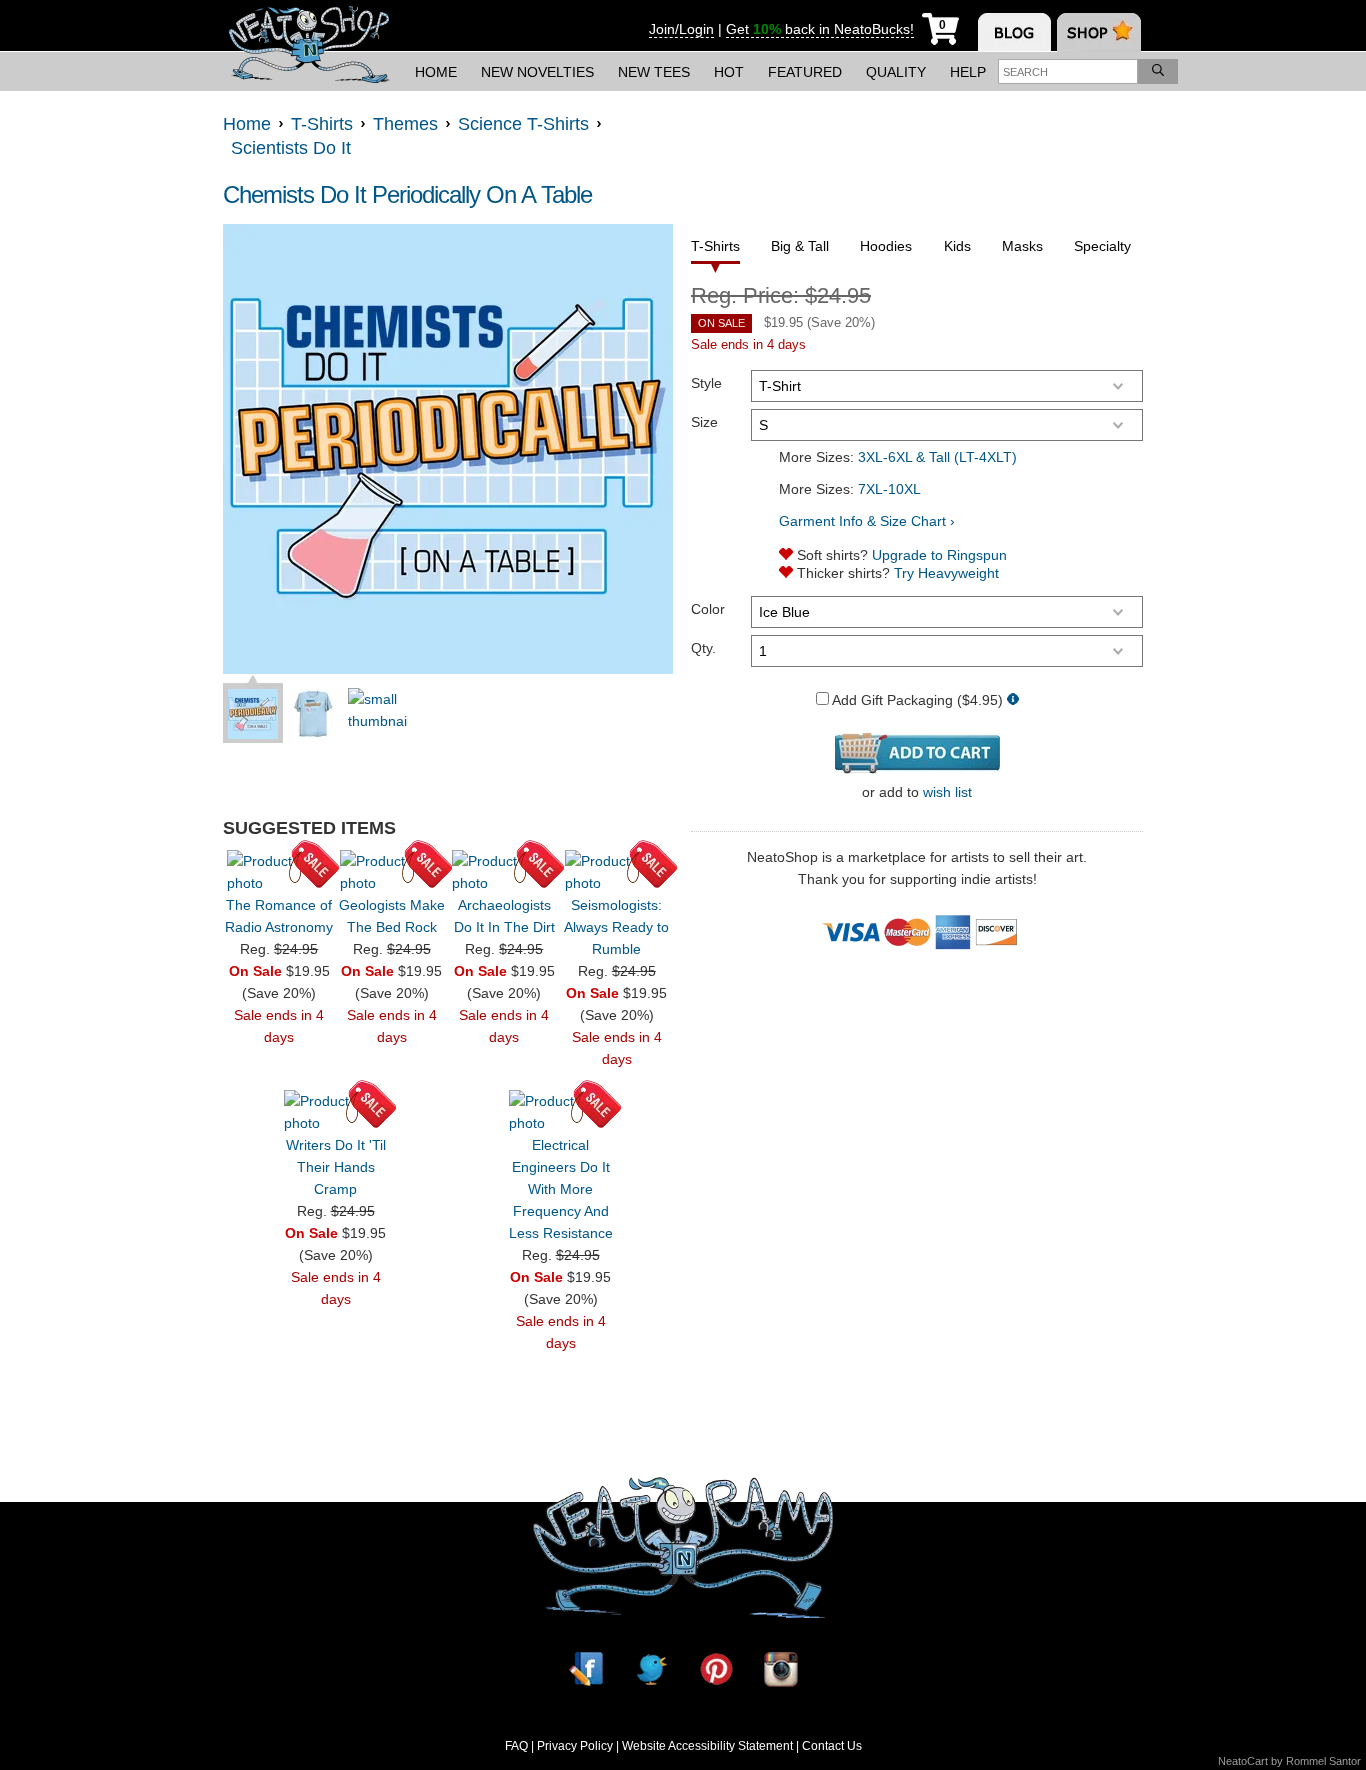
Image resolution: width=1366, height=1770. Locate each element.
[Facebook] (586, 1668)
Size (704, 422)
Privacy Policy (575, 1746)
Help (968, 72)
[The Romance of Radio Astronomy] (279, 872)
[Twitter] (651, 1668)
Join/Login (681, 29)
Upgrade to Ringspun (939, 555)
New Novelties (537, 72)
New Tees (654, 72)
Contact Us (832, 1746)
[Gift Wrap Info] (1013, 700)
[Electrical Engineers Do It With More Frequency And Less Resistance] (561, 1112)
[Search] (1158, 71)
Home (436, 72)
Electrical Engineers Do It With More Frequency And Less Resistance (561, 1189)
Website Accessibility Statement (707, 1746)
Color (708, 609)
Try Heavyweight (946, 573)
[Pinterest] (716, 1668)
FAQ (516, 1746)
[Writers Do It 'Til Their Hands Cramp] (336, 1112)
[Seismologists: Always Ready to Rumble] (617, 872)
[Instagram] (781, 1668)
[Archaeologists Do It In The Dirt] (504, 872)
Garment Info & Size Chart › (867, 521)
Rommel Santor (1323, 1761)
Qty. (703, 648)
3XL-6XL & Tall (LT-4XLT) (937, 457)
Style (706, 383)
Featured (805, 72)
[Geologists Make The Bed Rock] (392, 872)
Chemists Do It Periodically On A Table (407, 194)
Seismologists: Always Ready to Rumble (616, 927)
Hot (729, 72)
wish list (947, 792)
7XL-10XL (889, 489)
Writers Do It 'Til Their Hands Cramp (336, 1167)
